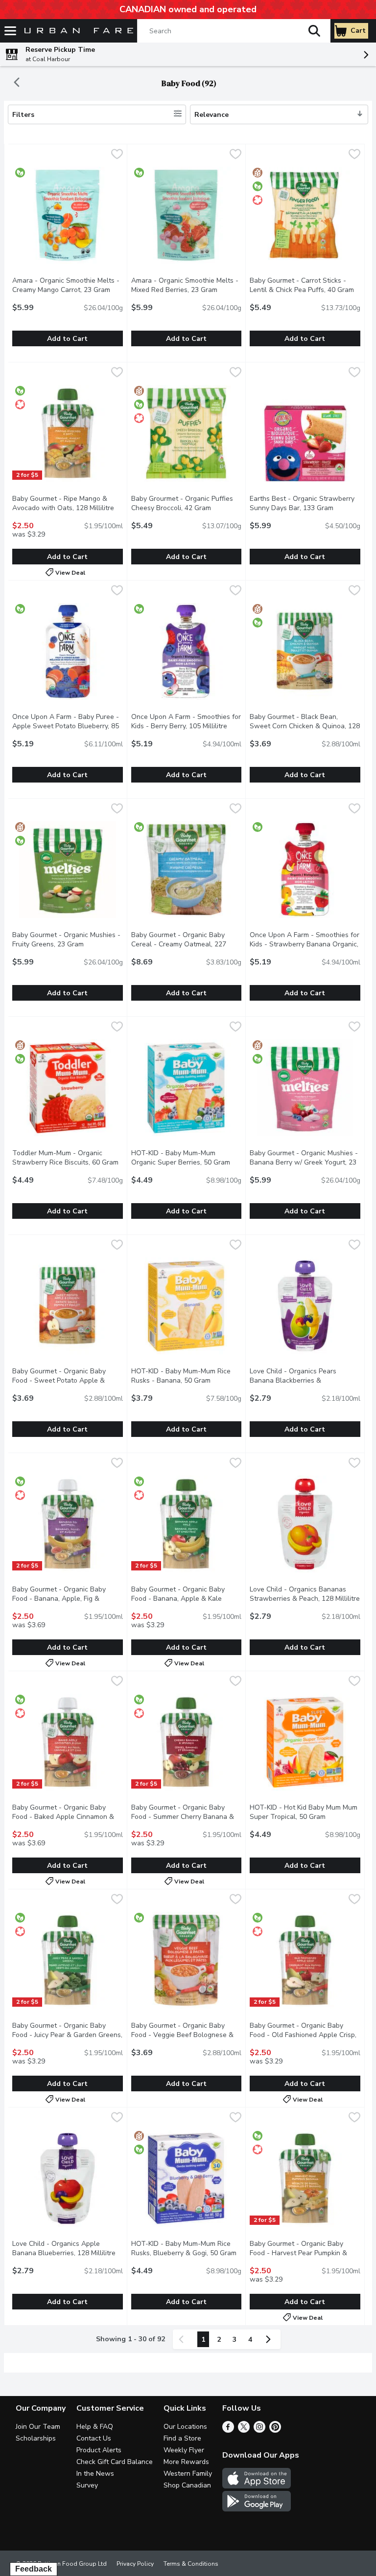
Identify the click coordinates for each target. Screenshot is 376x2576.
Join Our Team (38, 2427)
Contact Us (94, 2438)
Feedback (34, 2569)
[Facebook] (228, 2430)
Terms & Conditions (191, 2564)
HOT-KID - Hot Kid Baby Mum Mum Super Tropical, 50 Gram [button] (305, 1812)
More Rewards (186, 2462)
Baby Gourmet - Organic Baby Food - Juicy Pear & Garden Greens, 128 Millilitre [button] (68, 2035)
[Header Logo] (77, 31)
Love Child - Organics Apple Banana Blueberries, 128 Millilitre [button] (68, 2248)
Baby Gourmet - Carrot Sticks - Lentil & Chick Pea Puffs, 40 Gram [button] (305, 285)
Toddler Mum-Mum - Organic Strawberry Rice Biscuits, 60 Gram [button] (68, 1158)
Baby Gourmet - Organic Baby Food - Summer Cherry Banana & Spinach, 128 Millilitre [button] (187, 1817)
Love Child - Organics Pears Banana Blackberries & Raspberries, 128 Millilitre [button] (305, 1380)
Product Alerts (99, 2450)
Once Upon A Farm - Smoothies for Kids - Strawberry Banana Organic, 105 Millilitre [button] (305, 944)
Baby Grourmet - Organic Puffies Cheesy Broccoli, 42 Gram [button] (187, 503)
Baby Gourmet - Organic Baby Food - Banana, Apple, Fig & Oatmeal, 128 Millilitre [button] (68, 1599)
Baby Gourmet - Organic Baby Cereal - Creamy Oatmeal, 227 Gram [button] (179, 944)
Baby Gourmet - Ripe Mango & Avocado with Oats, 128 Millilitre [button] (68, 503)
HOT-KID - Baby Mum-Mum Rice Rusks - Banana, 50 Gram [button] (187, 1376)
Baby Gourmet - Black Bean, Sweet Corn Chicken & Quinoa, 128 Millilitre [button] (305, 726)
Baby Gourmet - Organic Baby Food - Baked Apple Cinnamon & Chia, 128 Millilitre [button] (68, 1817)
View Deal (70, 572)
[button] (314, 31)
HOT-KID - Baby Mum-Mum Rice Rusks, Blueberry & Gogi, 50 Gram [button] (187, 2248)
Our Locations (185, 2427)
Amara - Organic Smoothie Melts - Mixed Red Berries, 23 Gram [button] (187, 285)
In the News (95, 2474)
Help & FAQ (95, 2427)
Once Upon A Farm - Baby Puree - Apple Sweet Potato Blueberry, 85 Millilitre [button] (66, 726)
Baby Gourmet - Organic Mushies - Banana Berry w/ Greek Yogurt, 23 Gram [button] (304, 1162)
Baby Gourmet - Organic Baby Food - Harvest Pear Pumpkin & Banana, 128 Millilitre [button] (305, 2253)
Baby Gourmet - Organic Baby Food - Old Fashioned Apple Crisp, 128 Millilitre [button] (305, 2035)
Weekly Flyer (184, 2450)
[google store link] (257, 2509)
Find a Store (182, 2438)
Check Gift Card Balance (115, 2462)
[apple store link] (257, 2486)
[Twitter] (244, 2430)
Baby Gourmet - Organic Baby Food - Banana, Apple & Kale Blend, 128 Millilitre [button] (187, 1599)
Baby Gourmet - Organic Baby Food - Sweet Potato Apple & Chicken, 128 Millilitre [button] (68, 1380)
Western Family (188, 2474)
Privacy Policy (135, 2564)
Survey (87, 2485)
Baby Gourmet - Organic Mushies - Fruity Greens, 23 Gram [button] (68, 940)
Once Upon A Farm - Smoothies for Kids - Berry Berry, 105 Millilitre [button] (187, 721)
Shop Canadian (187, 2485)
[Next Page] (270, 2339)
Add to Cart (67, 339)
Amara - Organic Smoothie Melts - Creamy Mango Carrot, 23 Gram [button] (68, 285)
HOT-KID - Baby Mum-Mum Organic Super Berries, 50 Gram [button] (187, 1158)
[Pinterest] (275, 2430)
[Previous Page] (183, 2339)
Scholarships (36, 2438)
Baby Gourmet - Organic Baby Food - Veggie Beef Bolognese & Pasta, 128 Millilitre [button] (187, 2035)
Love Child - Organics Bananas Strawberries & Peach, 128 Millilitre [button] (305, 1594)
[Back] (17, 83)
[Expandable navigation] (10, 31)
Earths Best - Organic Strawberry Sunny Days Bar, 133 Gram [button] (305, 503)
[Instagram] (259, 2430)
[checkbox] (117, 155)
